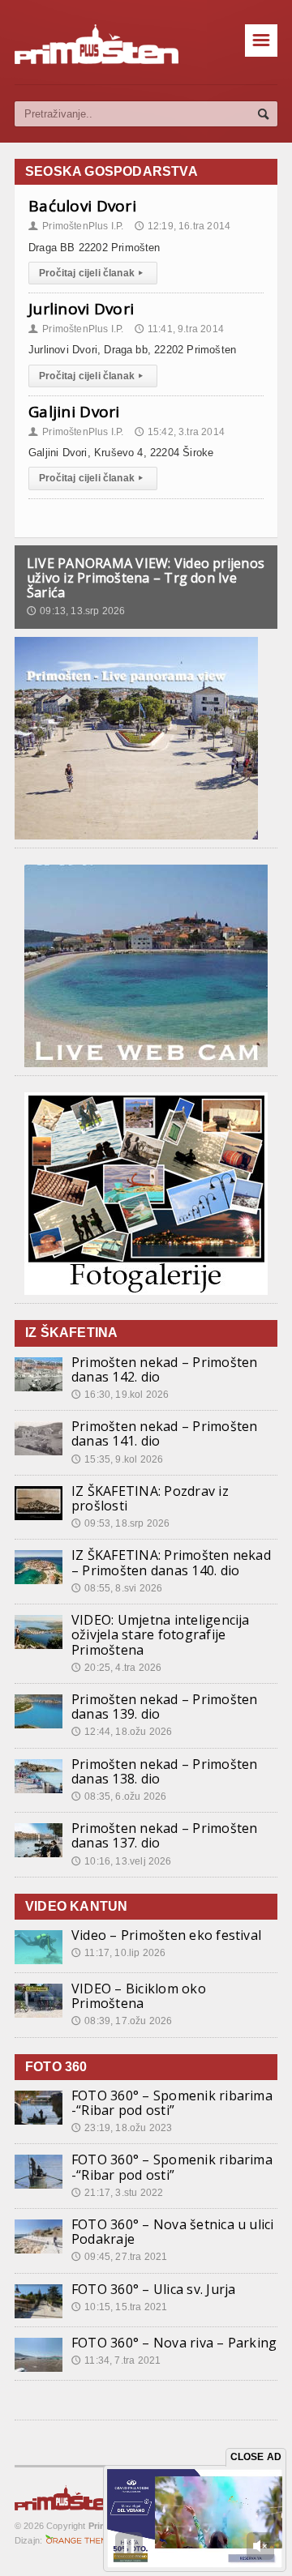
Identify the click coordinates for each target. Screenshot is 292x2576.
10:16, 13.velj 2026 (122, 1861)
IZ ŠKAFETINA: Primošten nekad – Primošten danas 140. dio (171, 1562)
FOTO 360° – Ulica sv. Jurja (153, 2289)
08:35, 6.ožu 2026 (119, 1796)
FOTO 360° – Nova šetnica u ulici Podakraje (173, 2232)
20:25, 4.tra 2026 (116, 1668)
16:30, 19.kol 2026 (120, 1395)
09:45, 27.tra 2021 (119, 2257)
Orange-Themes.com (82, 2540)
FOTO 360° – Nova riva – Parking (174, 2343)
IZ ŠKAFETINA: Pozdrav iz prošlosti (150, 1498)
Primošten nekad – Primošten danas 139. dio (164, 1707)
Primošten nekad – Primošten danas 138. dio (164, 1771)
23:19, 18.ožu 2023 (122, 2128)
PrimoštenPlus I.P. (76, 226)
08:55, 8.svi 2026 (117, 1588)
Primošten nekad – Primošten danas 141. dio (164, 1433)
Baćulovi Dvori (82, 206)
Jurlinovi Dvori (81, 309)
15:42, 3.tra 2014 (180, 432)
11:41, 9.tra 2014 (179, 329)
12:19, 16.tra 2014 (182, 226)
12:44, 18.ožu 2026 (122, 1732)
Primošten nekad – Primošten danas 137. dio (164, 1835)
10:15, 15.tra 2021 (119, 2307)
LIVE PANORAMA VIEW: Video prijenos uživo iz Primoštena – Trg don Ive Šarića (146, 578)
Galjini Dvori (74, 412)
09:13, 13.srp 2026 (76, 611)
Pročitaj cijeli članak (91, 273)
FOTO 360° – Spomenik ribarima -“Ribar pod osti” (172, 2103)
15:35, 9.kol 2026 (117, 1459)
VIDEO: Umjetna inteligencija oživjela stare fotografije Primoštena (161, 1634)
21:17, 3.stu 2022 (117, 2193)
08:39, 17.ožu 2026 (122, 2021)
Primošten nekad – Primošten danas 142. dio (164, 1369)
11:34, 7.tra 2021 (116, 2360)
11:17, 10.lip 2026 (118, 1953)
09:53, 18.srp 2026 (120, 1523)
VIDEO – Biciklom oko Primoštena (139, 1996)
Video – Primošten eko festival (166, 1935)
